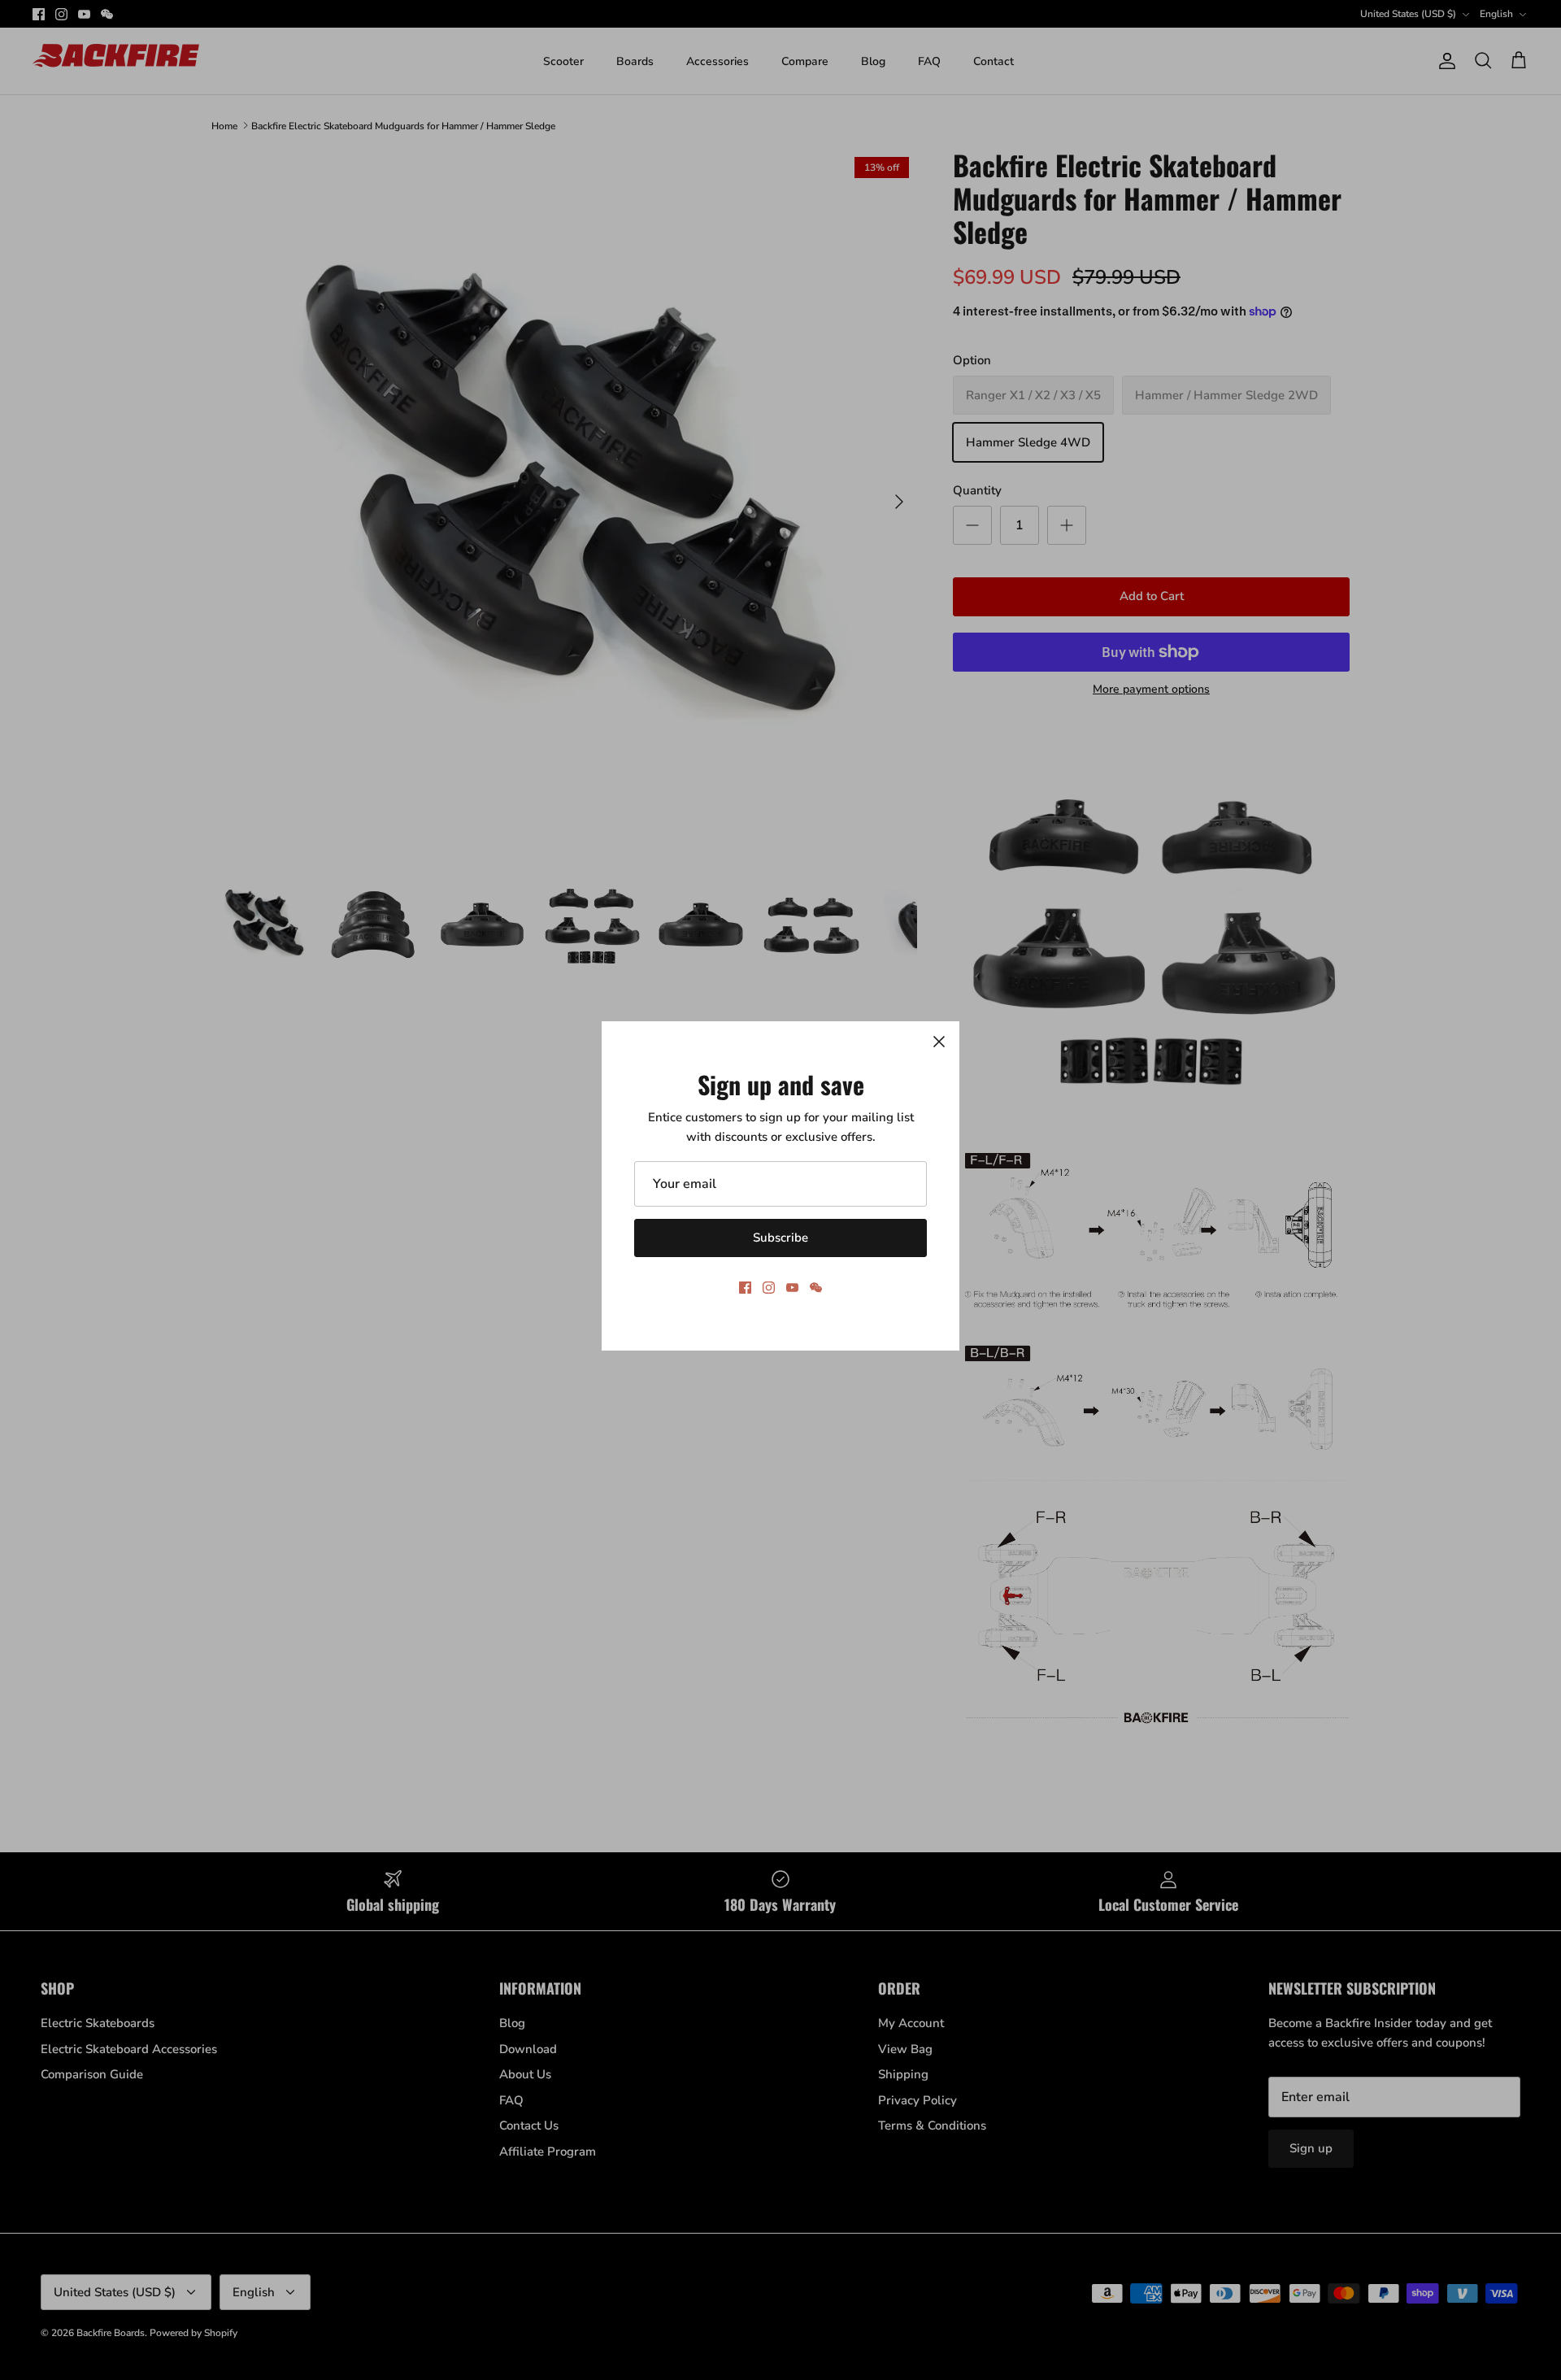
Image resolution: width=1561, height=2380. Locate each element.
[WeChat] (816, 1288)
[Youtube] (792, 1288)
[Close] (939, 1042)
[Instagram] (769, 1288)
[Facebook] (745, 1288)
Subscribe (780, 1238)
